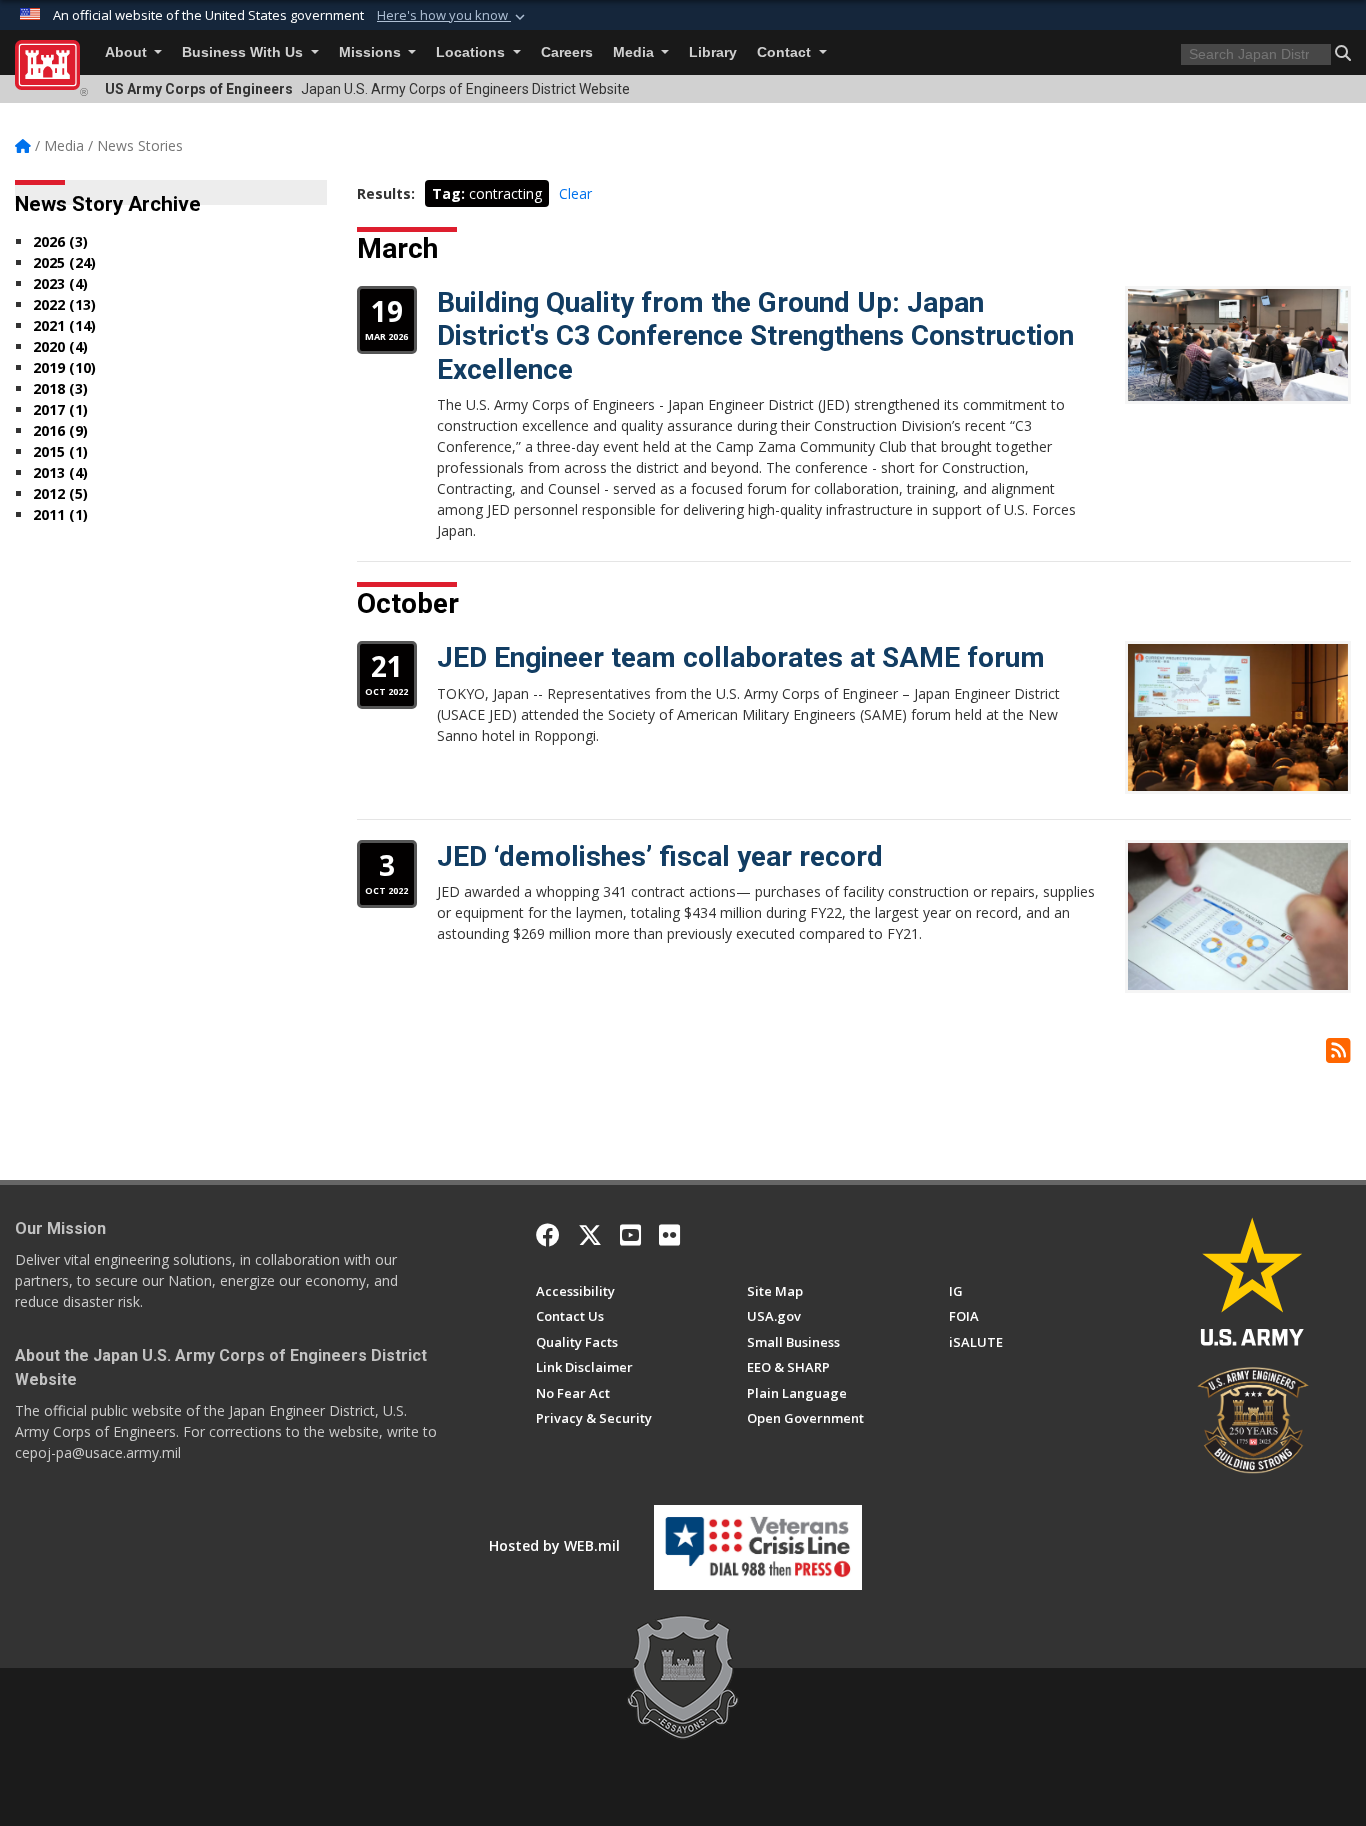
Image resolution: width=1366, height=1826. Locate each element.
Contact (786, 52)
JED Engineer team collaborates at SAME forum (741, 657)
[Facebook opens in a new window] (548, 1235)
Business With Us (244, 52)
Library (713, 52)
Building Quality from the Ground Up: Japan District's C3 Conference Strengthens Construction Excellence (755, 336)
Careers (567, 52)
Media (635, 52)
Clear (575, 193)
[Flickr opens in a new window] (669, 1235)
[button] (453, 16)
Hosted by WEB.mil (554, 1545)
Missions (372, 52)
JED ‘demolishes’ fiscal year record (660, 856)
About (128, 52)
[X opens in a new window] (590, 1235)
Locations (472, 52)
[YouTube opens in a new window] (630, 1235)
